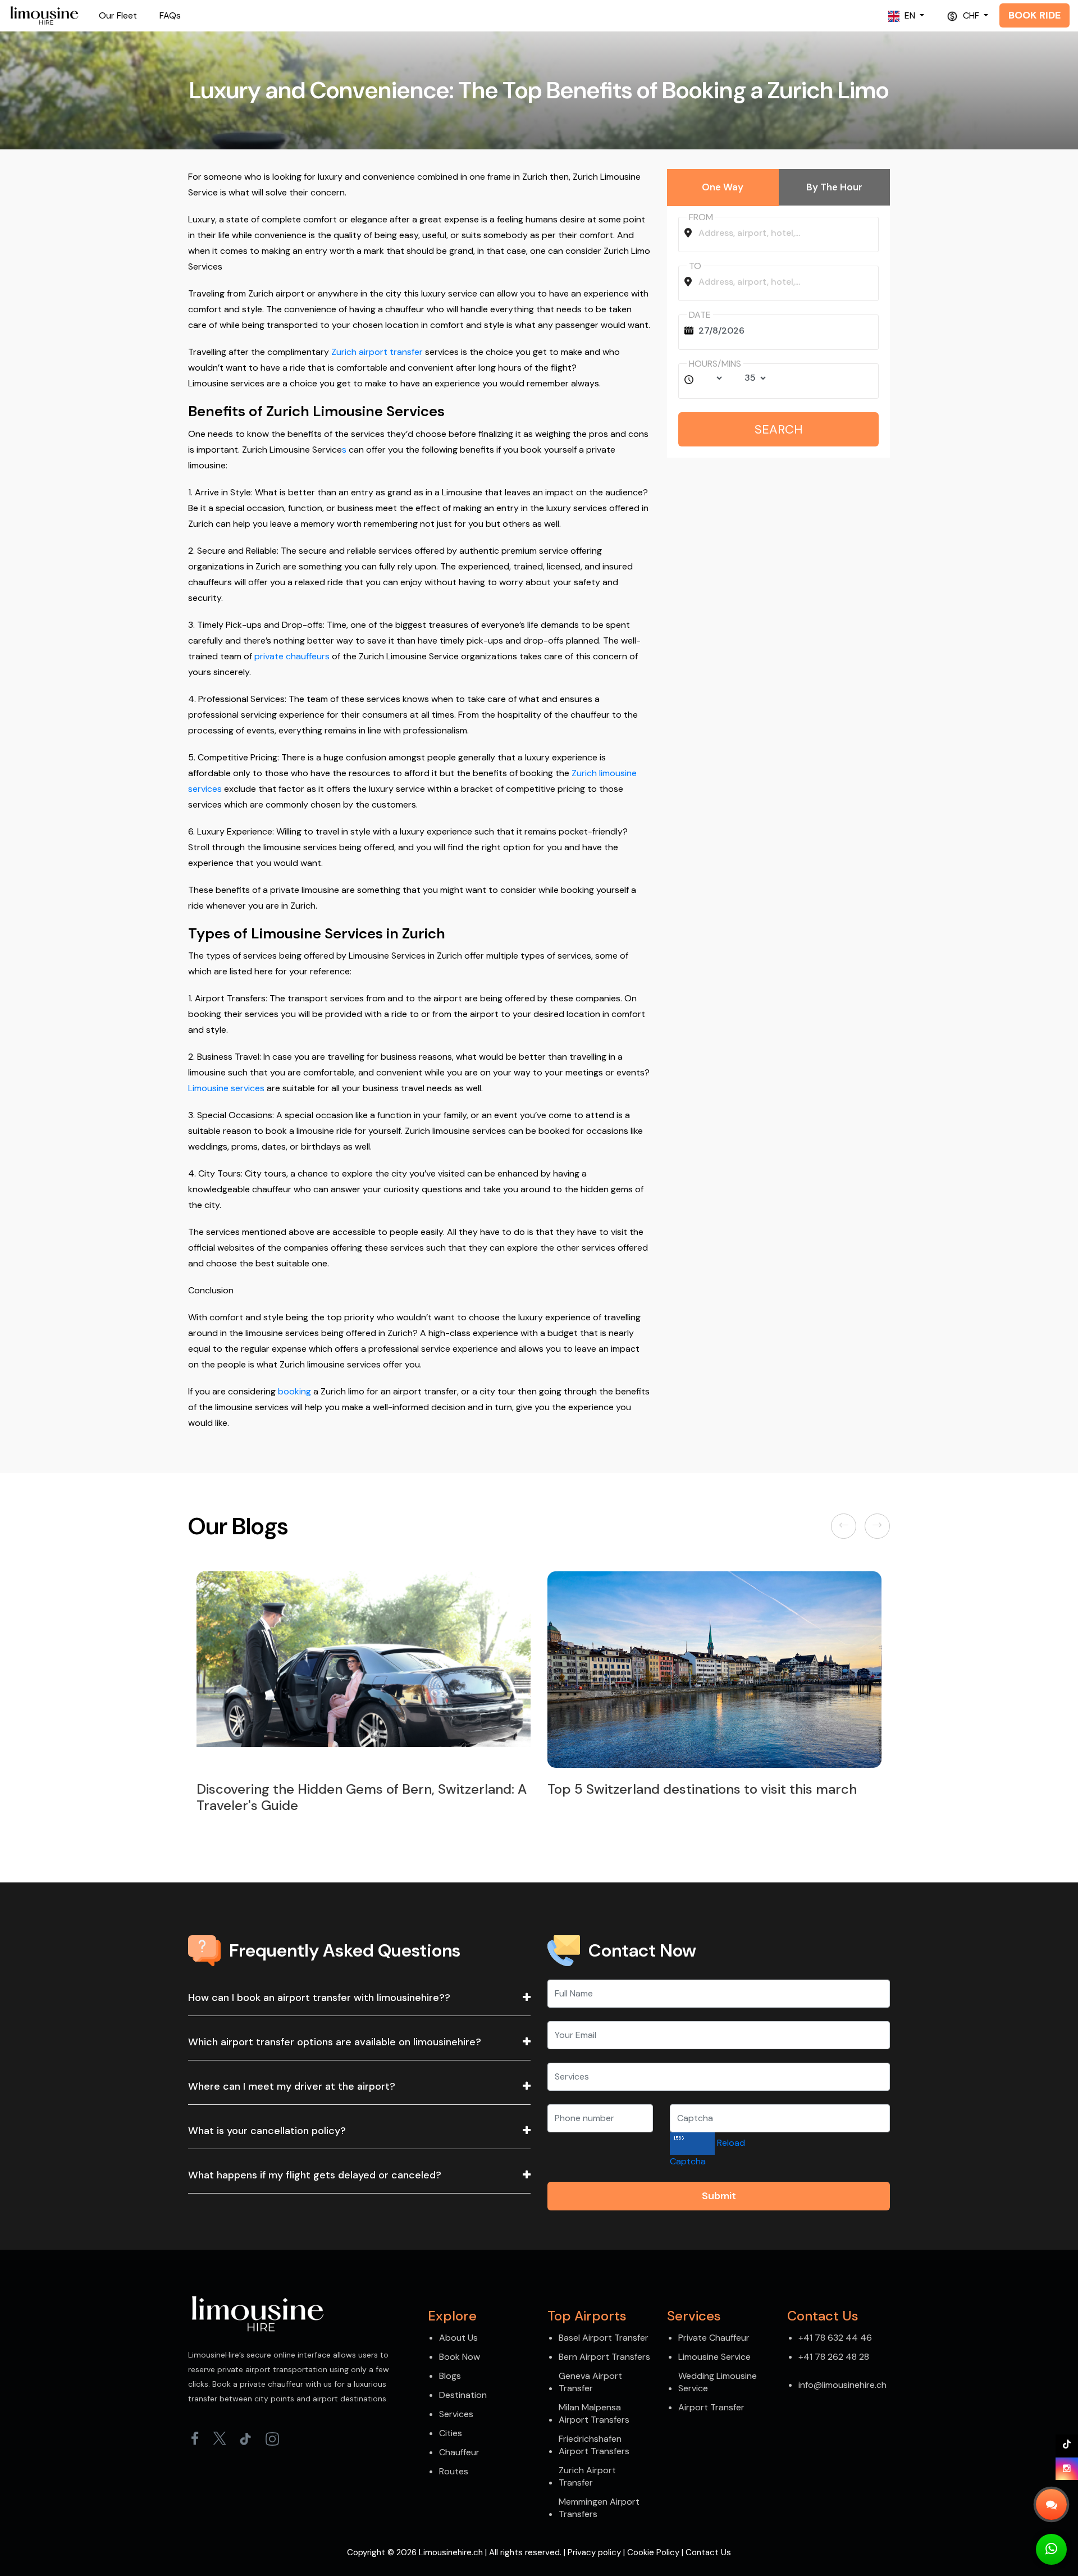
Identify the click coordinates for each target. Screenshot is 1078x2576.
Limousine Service (714, 2357)
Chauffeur (459, 2452)
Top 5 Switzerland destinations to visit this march (674, 1789)
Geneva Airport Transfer (590, 2382)
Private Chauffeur (714, 2338)
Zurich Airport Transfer (587, 2476)
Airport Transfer (711, 2407)
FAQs (170, 15)
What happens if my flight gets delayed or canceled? (315, 2175)
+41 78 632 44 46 (835, 2338)
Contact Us (708, 2552)
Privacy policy (594, 2552)
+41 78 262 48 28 (834, 2357)
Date (700, 315)
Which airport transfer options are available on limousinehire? (335, 2042)
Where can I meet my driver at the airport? (292, 2086)
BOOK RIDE (1034, 15)
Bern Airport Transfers (604, 2357)
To (695, 266)
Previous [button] (846, 1526)
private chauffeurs (292, 656)
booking (294, 1391)
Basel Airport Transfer (604, 2338)
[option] (335, 1695)
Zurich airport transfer (377, 352)
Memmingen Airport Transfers (599, 2508)
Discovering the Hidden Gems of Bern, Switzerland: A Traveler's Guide (334, 1797)
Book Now (460, 2357)
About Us (458, 2338)
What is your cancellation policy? (267, 2131)
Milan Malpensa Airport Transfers (594, 2413)
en (910, 15)
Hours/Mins (715, 364)
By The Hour (834, 187)
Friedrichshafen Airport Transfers (594, 2445)
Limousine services (226, 1088)
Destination (463, 2395)
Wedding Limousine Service (718, 2382)
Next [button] (878, 1526)
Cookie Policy (653, 2552)
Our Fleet (118, 15)
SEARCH (779, 429)
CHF (971, 15)
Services (456, 2414)
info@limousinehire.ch (842, 2385)
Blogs (450, 2376)
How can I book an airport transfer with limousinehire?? (319, 1998)
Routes (454, 2471)
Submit (719, 2196)
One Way (723, 187)
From (701, 217)
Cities (451, 2433)
